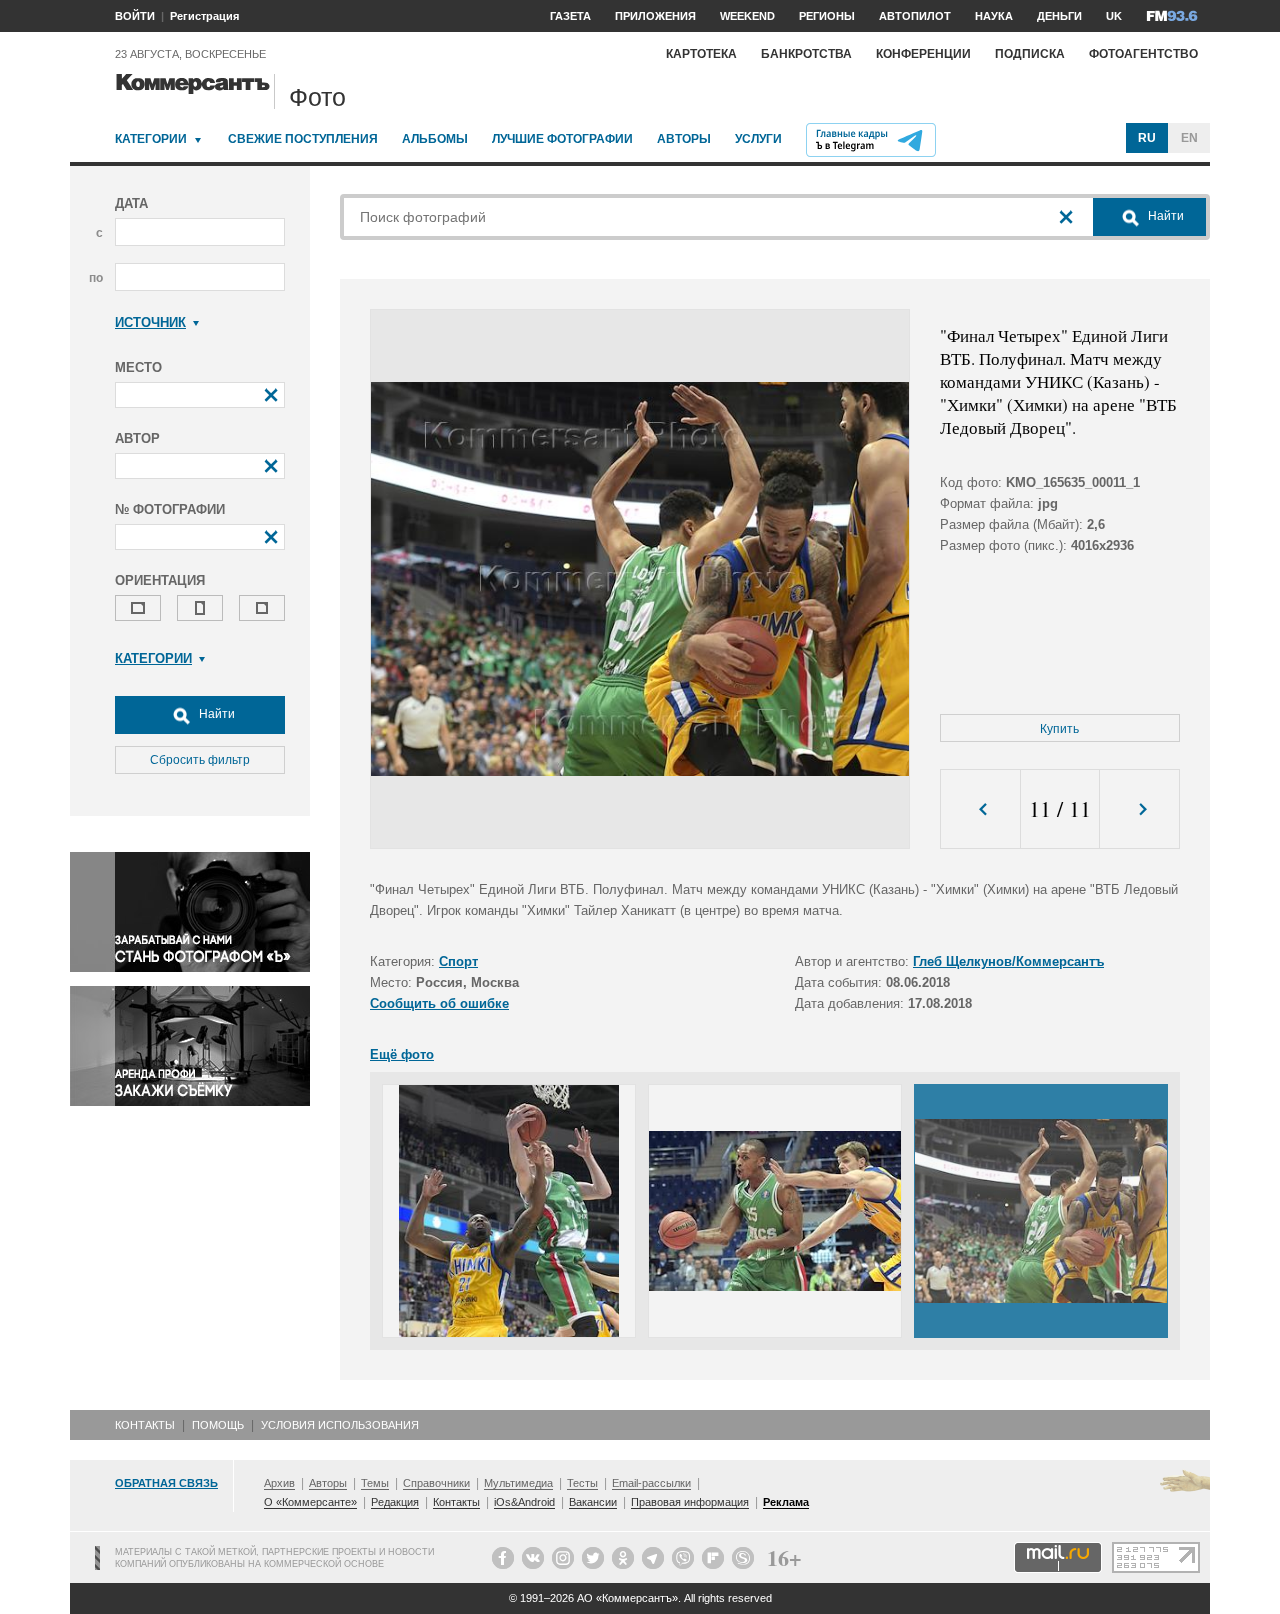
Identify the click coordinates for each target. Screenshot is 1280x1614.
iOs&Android (524, 1502)
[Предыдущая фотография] (980, 809)
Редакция (395, 1502)
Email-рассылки (651, 1483)
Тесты (582, 1483)
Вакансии (593, 1502)
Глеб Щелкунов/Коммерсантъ (1008, 961)
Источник (150, 322)
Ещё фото (402, 1054)
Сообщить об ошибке (439, 1003)
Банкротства (806, 54)
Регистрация (204, 16)
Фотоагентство (1143, 54)
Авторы (684, 139)
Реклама (786, 1502)
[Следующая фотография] (1139, 809)
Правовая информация (690, 1502)
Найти (215, 714)
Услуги (758, 139)
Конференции (923, 54)
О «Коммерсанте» (310, 1502)
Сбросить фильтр (200, 760)
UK (1114, 16)
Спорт (458, 961)
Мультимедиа (518, 1483)
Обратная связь (166, 1483)
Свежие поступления (303, 139)
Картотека (701, 54)
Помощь (218, 1425)
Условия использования (340, 1425)
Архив (279, 1483)
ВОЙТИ (135, 16)
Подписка (1030, 54)
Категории (151, 139)
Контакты (145, 1425)
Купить (1059, 729)
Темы (375, 1483)
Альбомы (435, 139)
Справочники (436, 1483)
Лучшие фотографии (562, 139)
